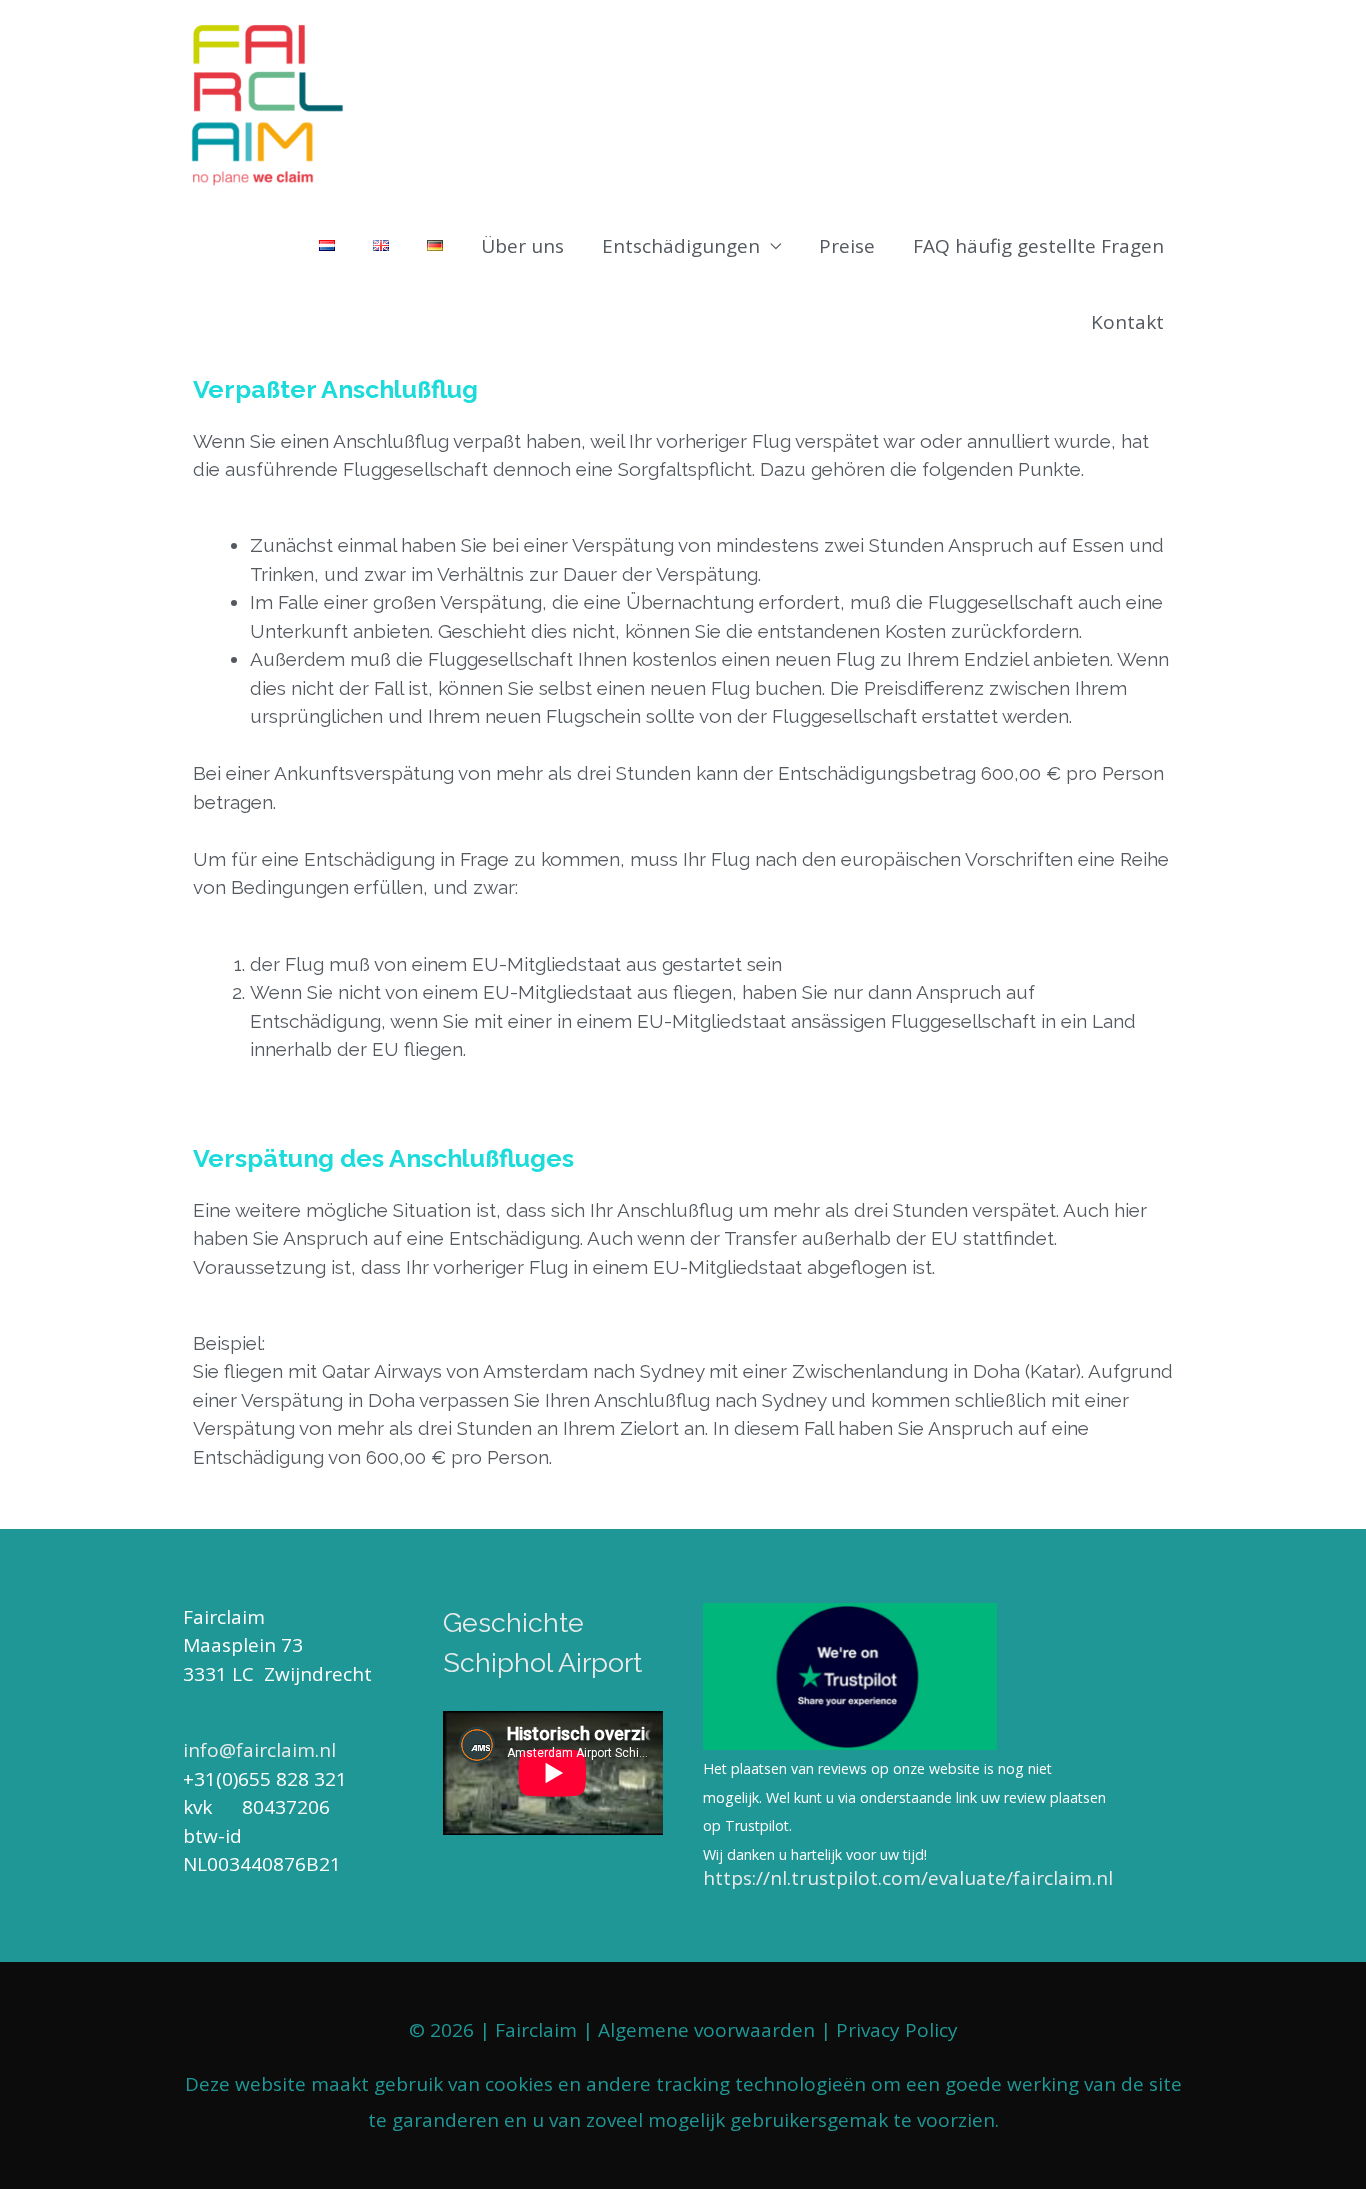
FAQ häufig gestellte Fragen (1038, 246)
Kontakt (1127, 322)
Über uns (522, 246)
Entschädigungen (681, 246)
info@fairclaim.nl (259, 1750)
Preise (847, 246)
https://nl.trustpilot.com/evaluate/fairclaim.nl (908, 1878)
